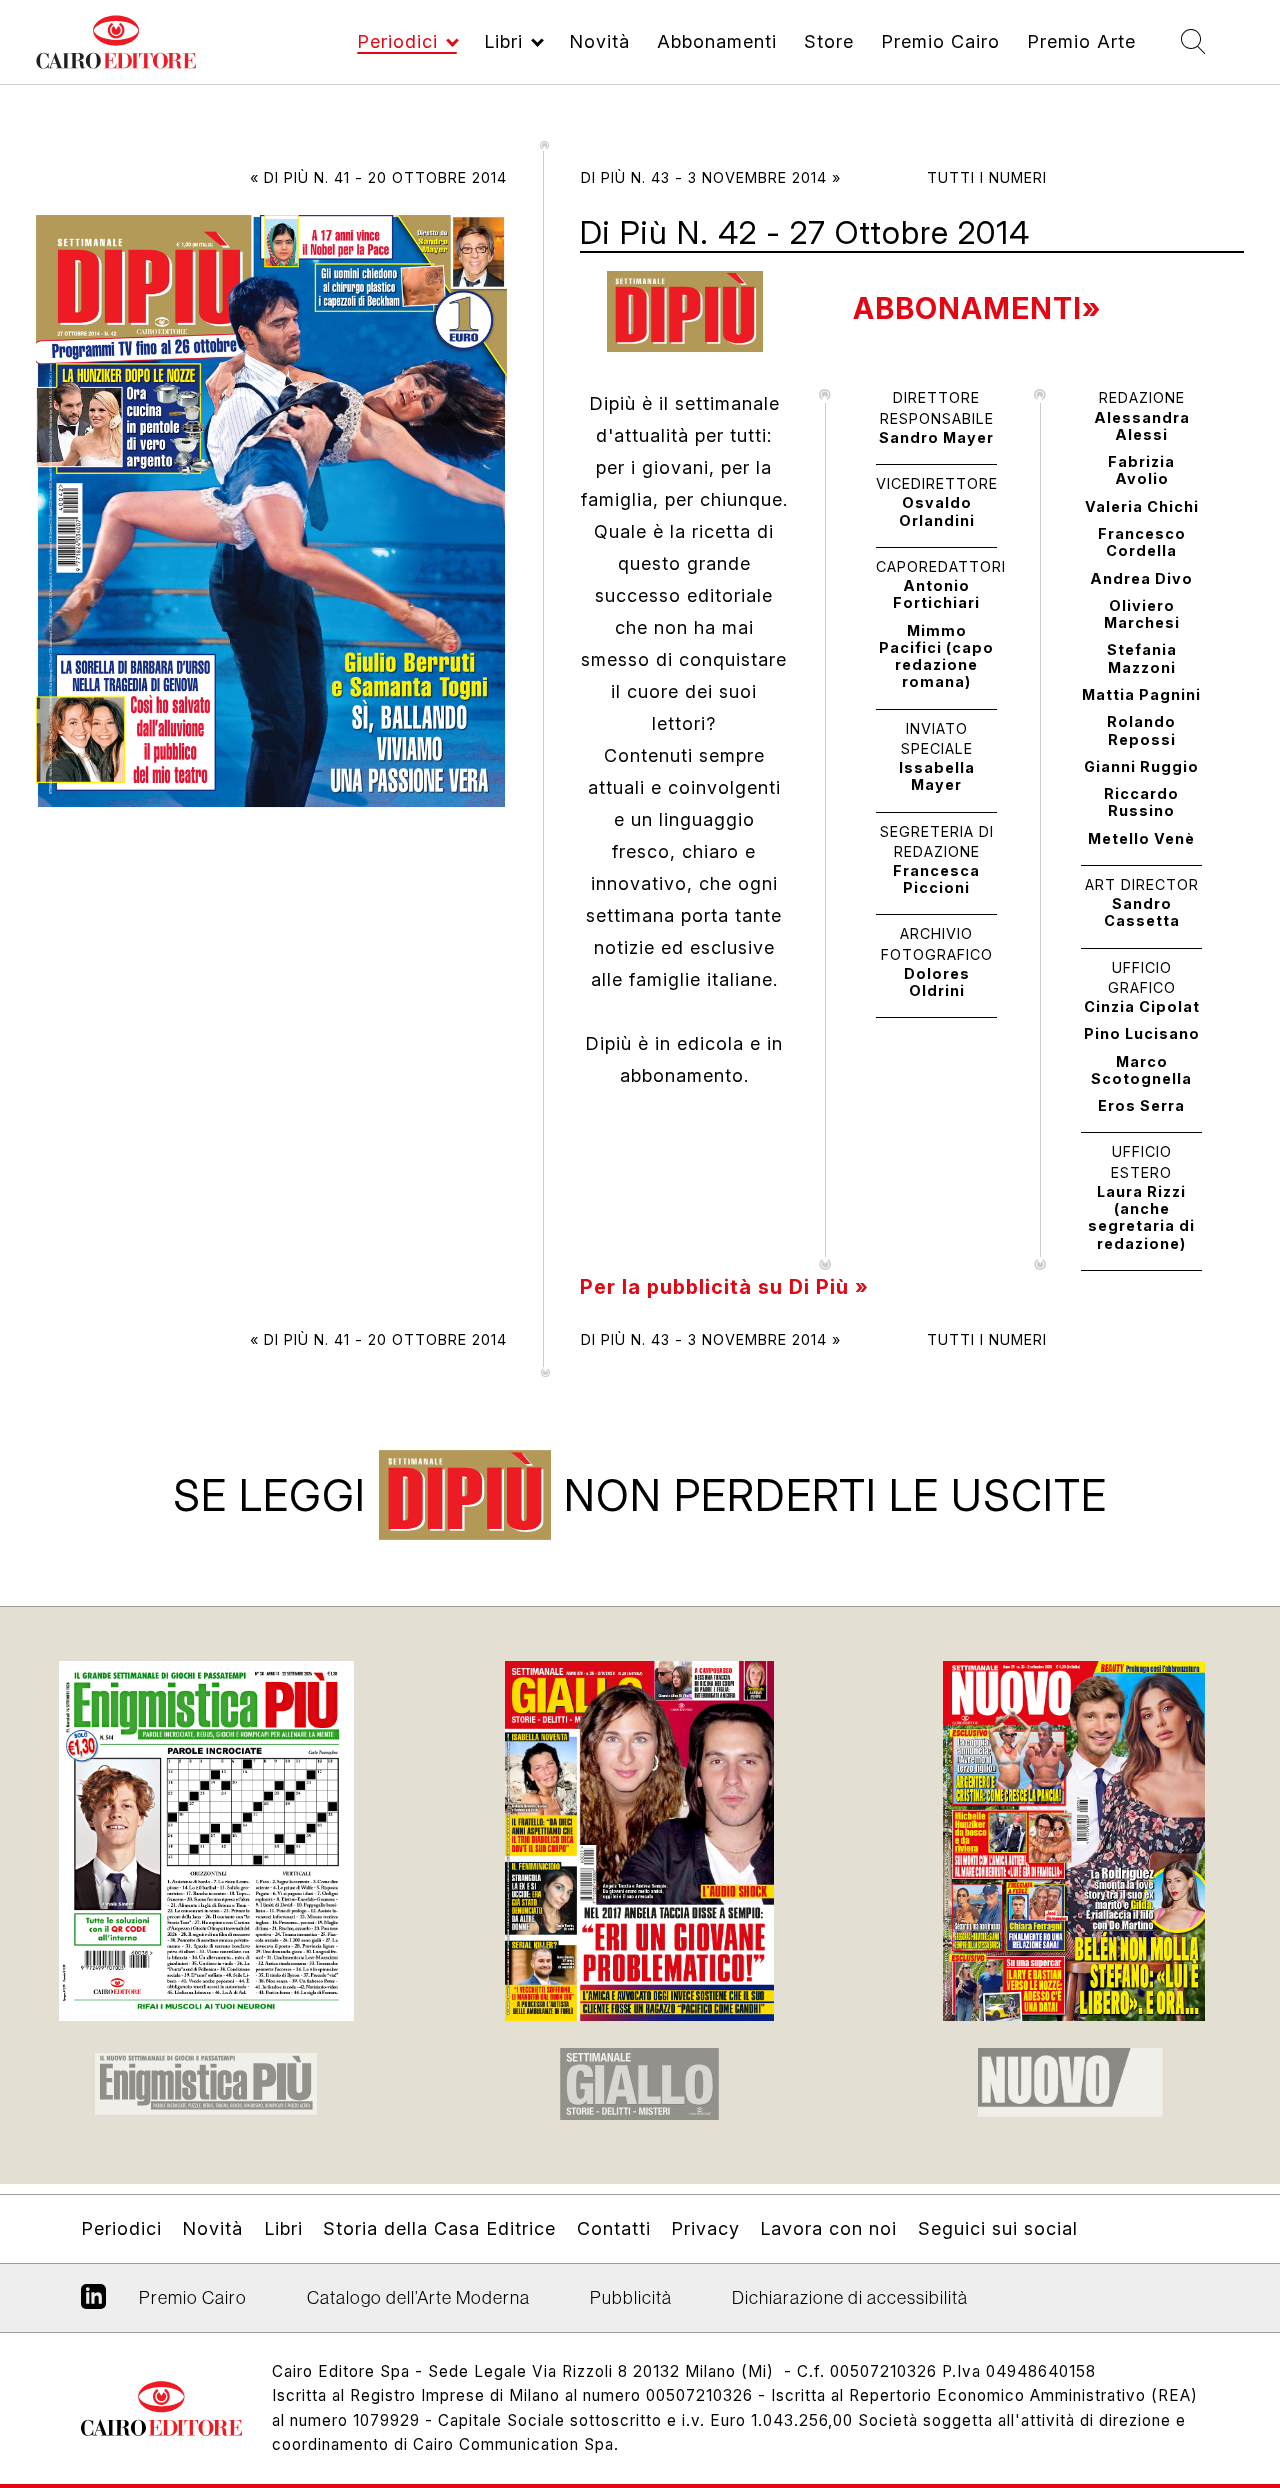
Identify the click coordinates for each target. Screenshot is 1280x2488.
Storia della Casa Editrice (439, 2228)
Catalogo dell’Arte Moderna (418, 2297)
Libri (503, 41)
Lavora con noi (828, 2228)
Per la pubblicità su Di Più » (724, 1287)
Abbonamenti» (977, 308)
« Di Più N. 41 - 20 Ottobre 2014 (378, 177)
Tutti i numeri (987, 177)
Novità (599, 41)
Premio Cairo (940, 41)
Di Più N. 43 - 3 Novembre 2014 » (711, 177)
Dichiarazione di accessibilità (850, 2297)
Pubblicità (631, 2297)
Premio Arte (1081, 41)
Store (829, 41)
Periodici (397, 41)
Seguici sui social (997, 2228)
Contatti (614, 2228)
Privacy (705, 2228)
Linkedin (93, 2304)
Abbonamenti (717, 41)
